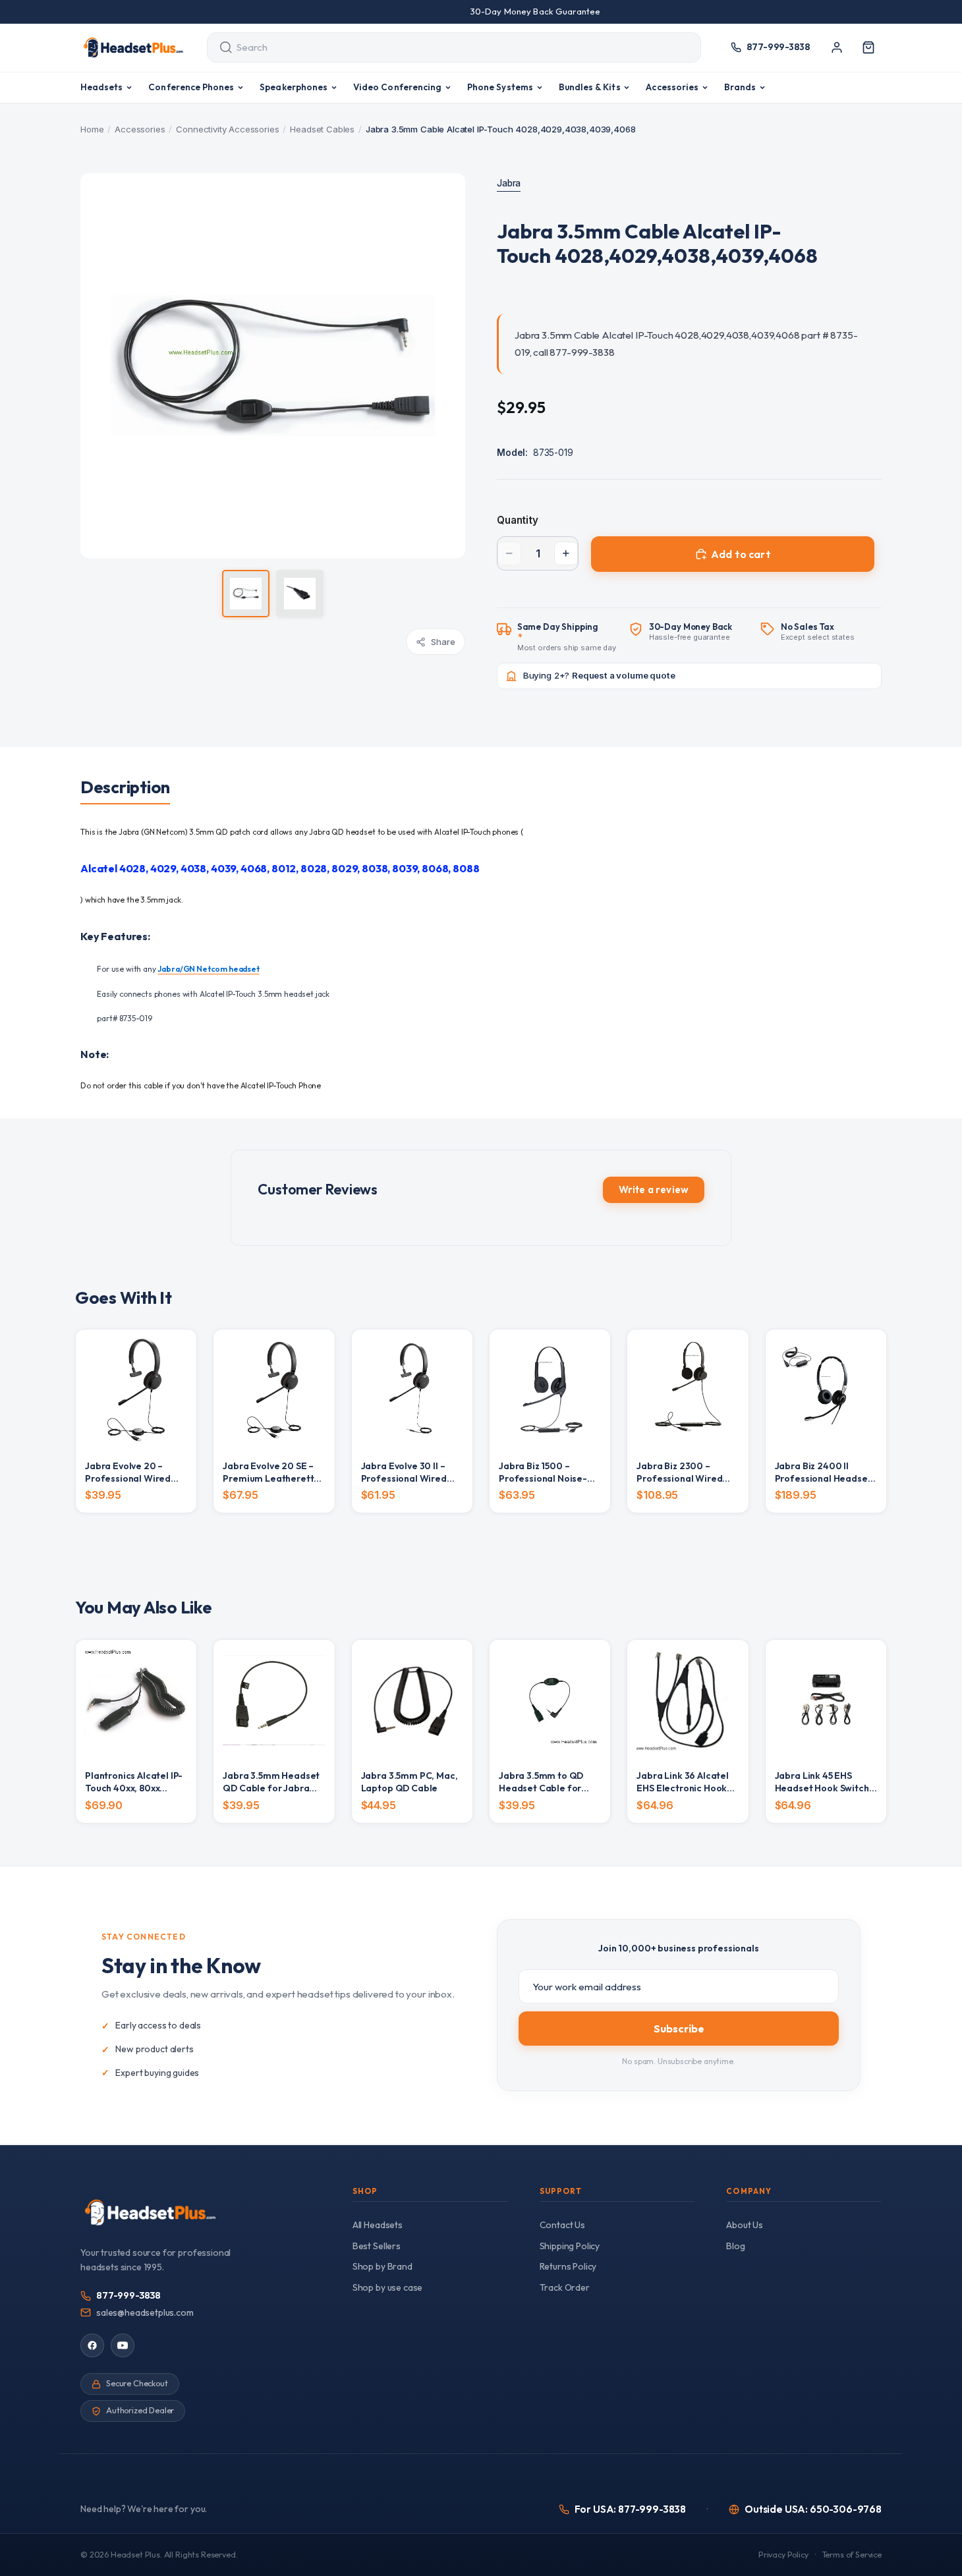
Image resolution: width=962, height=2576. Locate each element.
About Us (745, 2225)
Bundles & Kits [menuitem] (590, 87)
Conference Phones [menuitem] (191, 87)
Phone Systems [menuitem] (500, 87)
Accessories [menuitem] (672, 87)
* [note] (567, 637)
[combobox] (442, 47)
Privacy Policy (783, 2555)
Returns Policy (568, 2266)
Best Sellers (377, 2246)
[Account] (837, 47)
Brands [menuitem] (740, 87)
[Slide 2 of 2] (300, 594)
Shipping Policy (570, 2246)
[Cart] (868, 47)
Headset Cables (322, 129)
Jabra (509, 183)
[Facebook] (92, 2345)
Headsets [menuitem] (102, 87)
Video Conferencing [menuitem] (397, 87)
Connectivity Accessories (227, 129)
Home (92, 129)
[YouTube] (123, 2345)
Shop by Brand (382, 2266)
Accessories (140, 129)
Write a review (654, 1190)
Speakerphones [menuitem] (294, 87)
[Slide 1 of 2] (246, 594)
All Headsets (378, 2225)
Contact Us (562, 2225)
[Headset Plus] (133, 47)
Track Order (565, 2287)
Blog (735, 2246)
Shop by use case (387, 2287)
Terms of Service (852, 2555)
